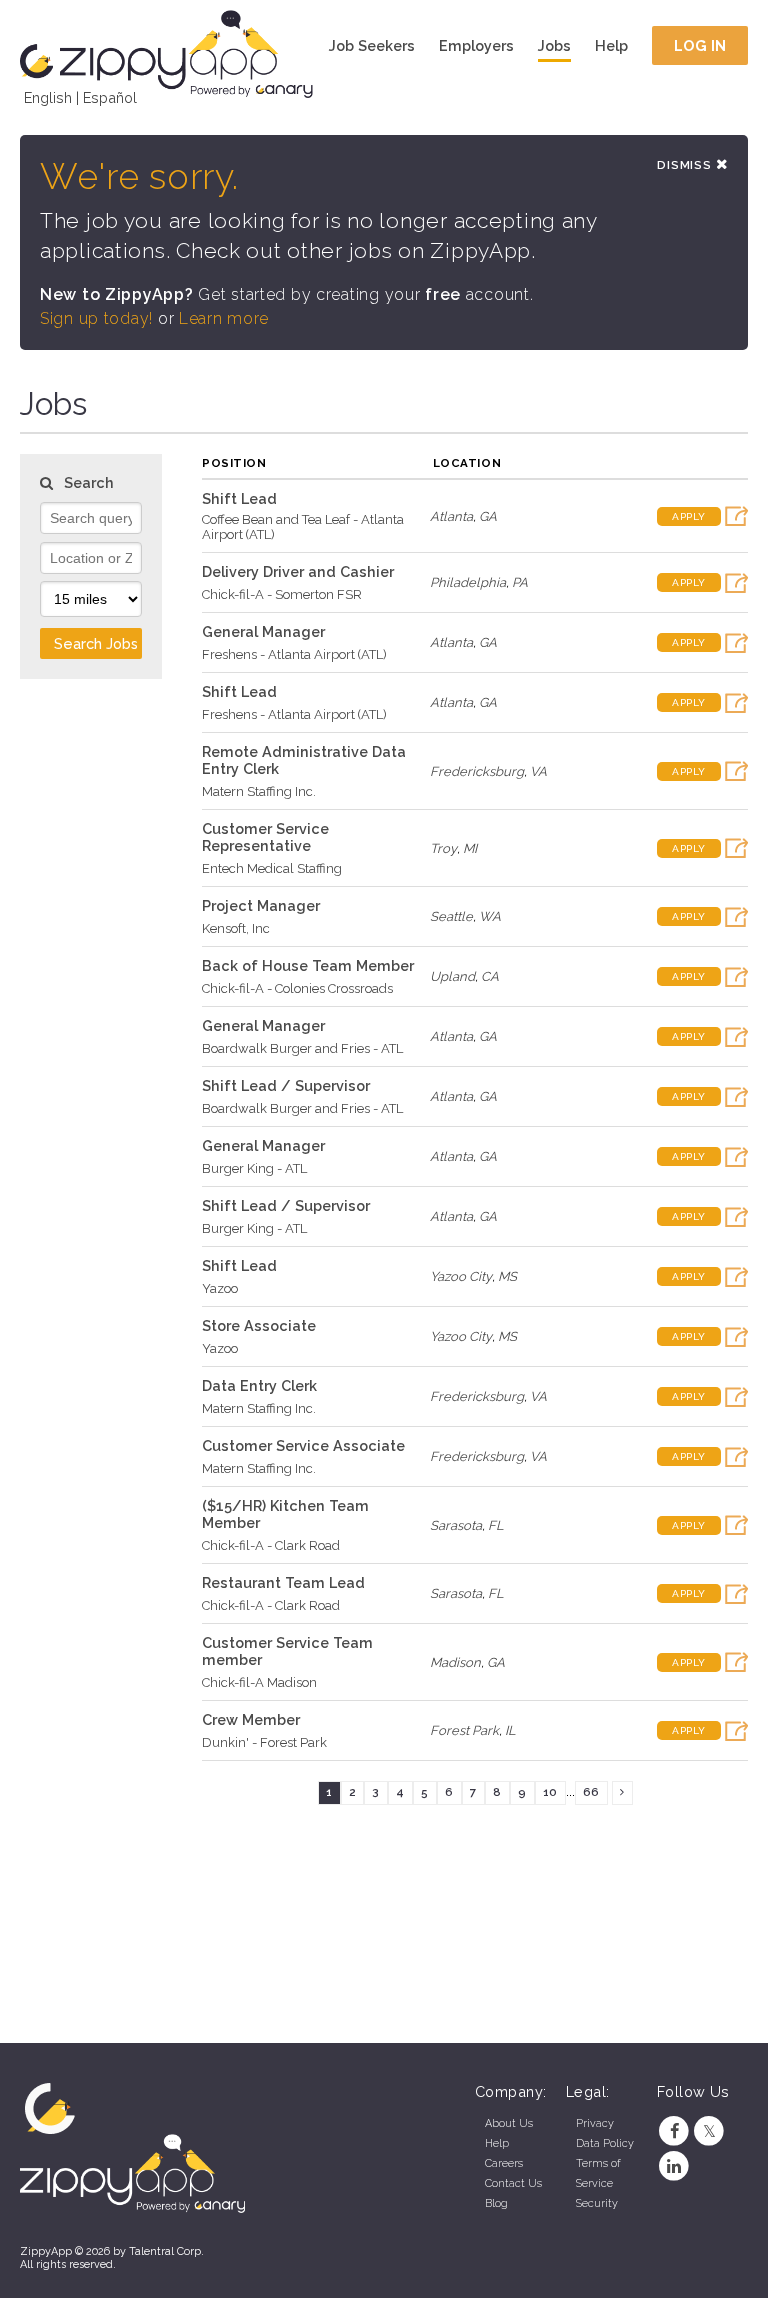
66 (591, 1792)
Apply (689, 516)
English (48, 97)
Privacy (595, 2123)
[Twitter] (709, 2131)
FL (496, 1525)
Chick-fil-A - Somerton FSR (282, 594)
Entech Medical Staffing (272, 868)
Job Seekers (372, 45)
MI (470, 848)
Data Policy (605, 2143)
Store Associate (259, 1325)
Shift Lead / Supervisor (286, 1085)
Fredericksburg (477, 771)
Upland (452, 976)
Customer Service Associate (303, 1445)
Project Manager (261, 905)
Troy (443, 848)
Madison (455, 1662)
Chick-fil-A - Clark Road (271, 1545)
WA (490, 916)
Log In (700, 45)
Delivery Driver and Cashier (298, 571)
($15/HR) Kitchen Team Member (285, 1514)
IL (510, 1730)
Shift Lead (239, 498)
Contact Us (513, 2183)
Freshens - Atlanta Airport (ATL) (294, 654)
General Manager (263, 631)
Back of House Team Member (308, 965)
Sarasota (456, 1525)
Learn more (224, 318)
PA (520, 582)
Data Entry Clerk (259, 1385)
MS (507, 1276)
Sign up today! (96, 318)
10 (550, 1792)
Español (110, 97)
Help (611, 45)
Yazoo (220, 1288)
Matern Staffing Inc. (259, 791)
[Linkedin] (674, 2166)
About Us (509, 2123)
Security (597, 2203)
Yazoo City (461, 1276)
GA (488, 516)
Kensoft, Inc (236, 928)
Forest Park (464, 1730)
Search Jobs (96, 643)
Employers (476, 45)
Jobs (554, 45)
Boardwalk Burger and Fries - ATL (302, 1048)
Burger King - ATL (254, 1168)
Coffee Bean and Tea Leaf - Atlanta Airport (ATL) (303, 527)
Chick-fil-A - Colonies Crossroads (297, 988)
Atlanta (451, 516)
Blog (496, 2203)
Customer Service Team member (287, 1651)
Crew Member (251, 1719)
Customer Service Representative (265, 837)
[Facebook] (674, 2131)
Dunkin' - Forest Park (264, 1742)
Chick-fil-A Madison (259, 1682)
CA (490, 976)
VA (538, 771)
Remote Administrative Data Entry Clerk (304, 760)
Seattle (451, 916)
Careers (504, 2163)
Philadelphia (468, 582)
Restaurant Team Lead (283, 1582)
